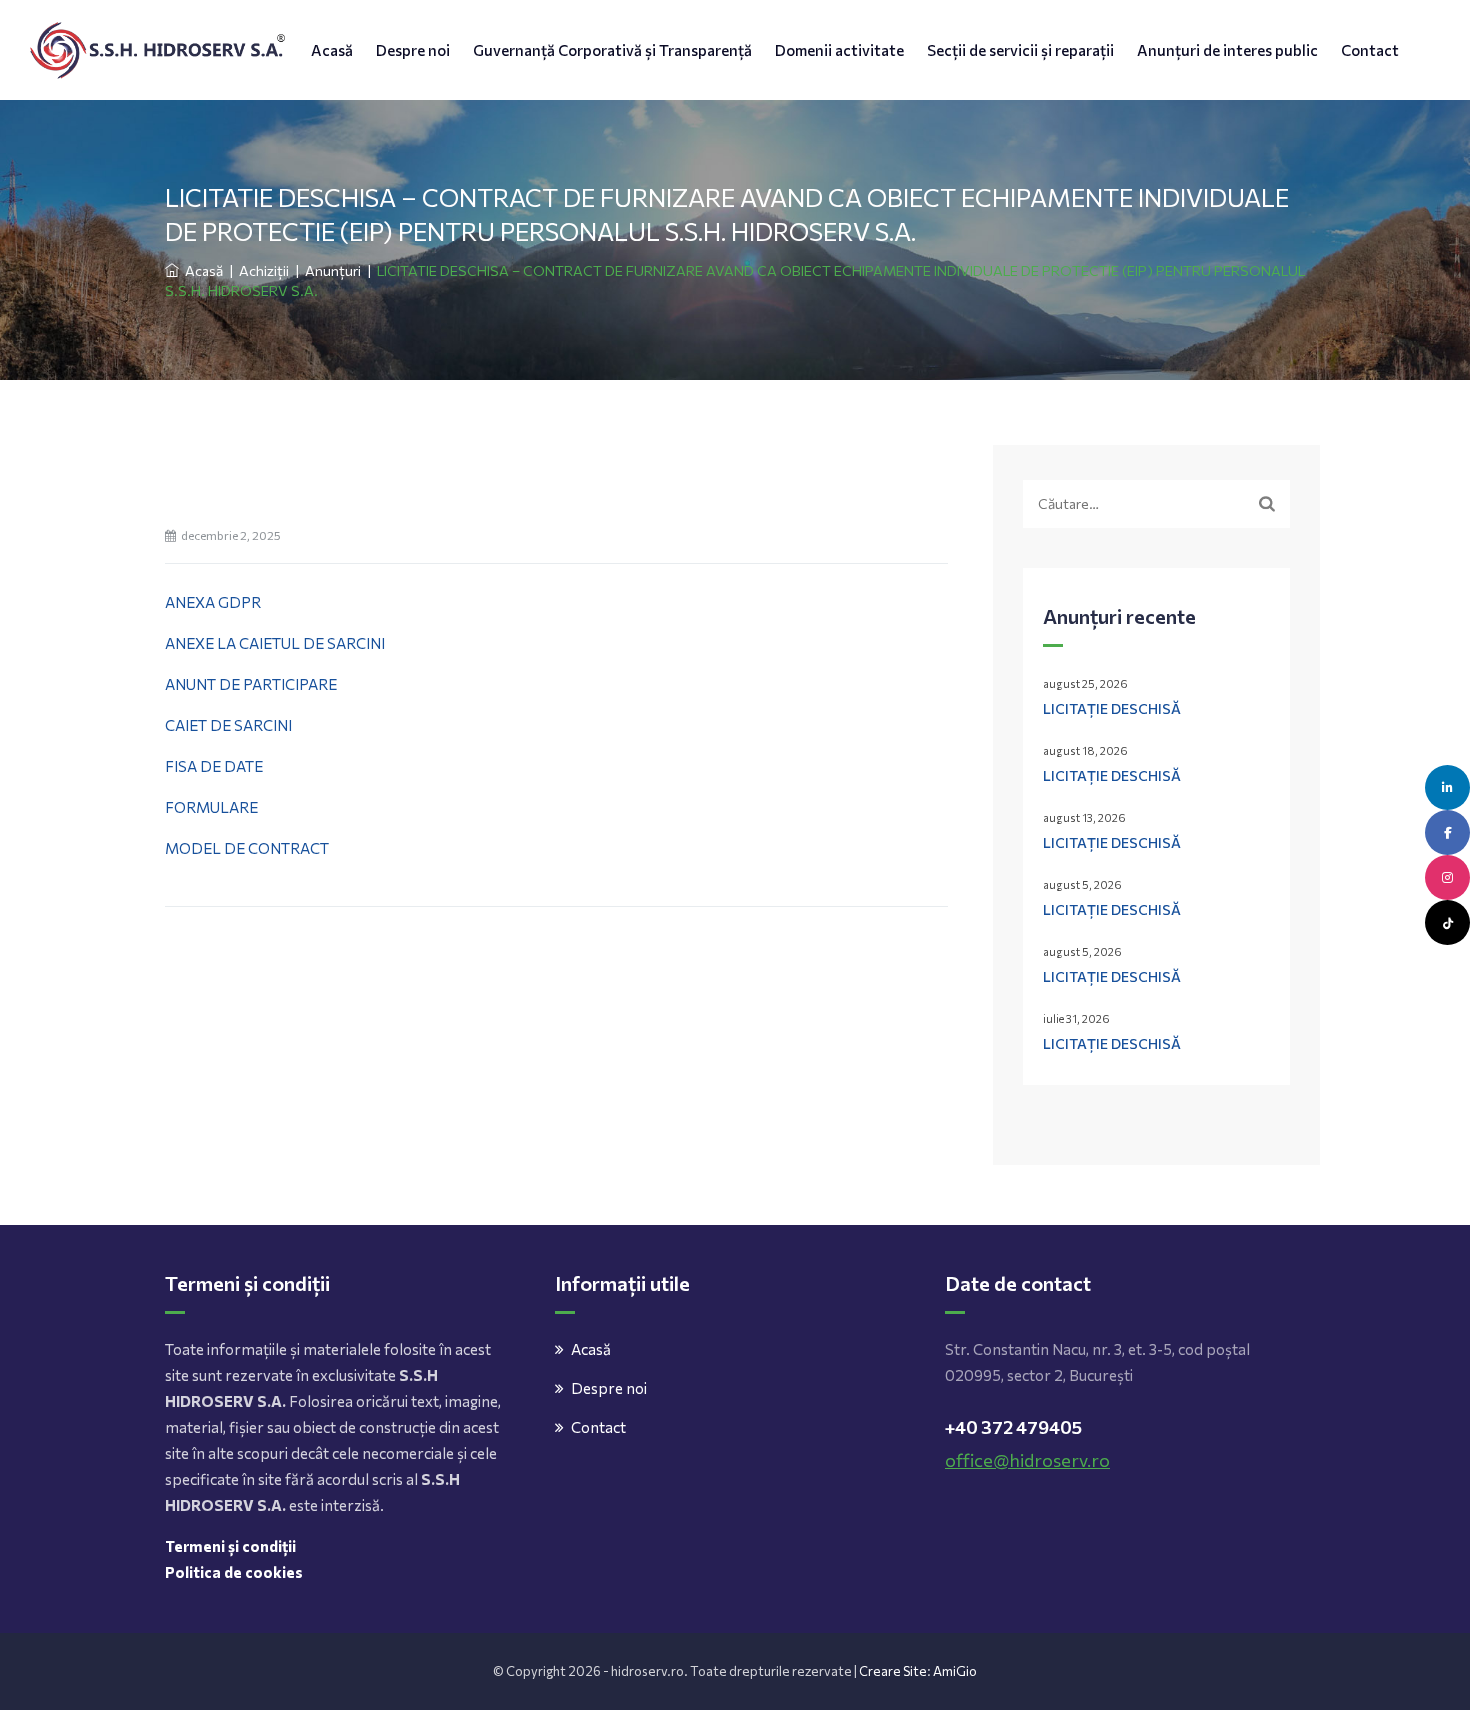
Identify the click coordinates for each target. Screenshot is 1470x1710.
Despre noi (413, 50)
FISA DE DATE (214, 766)
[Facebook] (1447, 832)
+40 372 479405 (1013, 1427)
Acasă (332, 50)
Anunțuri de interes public (1227, 50)
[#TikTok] (1447, 922)
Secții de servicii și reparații (1020, 50)
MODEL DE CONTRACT (247, 848)
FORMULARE (211, 807)
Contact (1370, 50)
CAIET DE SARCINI (228, 725)
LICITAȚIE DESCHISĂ (1112, 708)
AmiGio (955, 1671)
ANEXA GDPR (213, 602)
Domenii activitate (839, 50)
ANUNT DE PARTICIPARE (251, 684)
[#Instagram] (1447, 877)
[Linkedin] (1447, 787)
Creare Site (893, 1671)
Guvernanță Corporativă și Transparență (612, 50)
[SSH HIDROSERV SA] (157, 50)
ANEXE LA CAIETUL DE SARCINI (275, 643)
